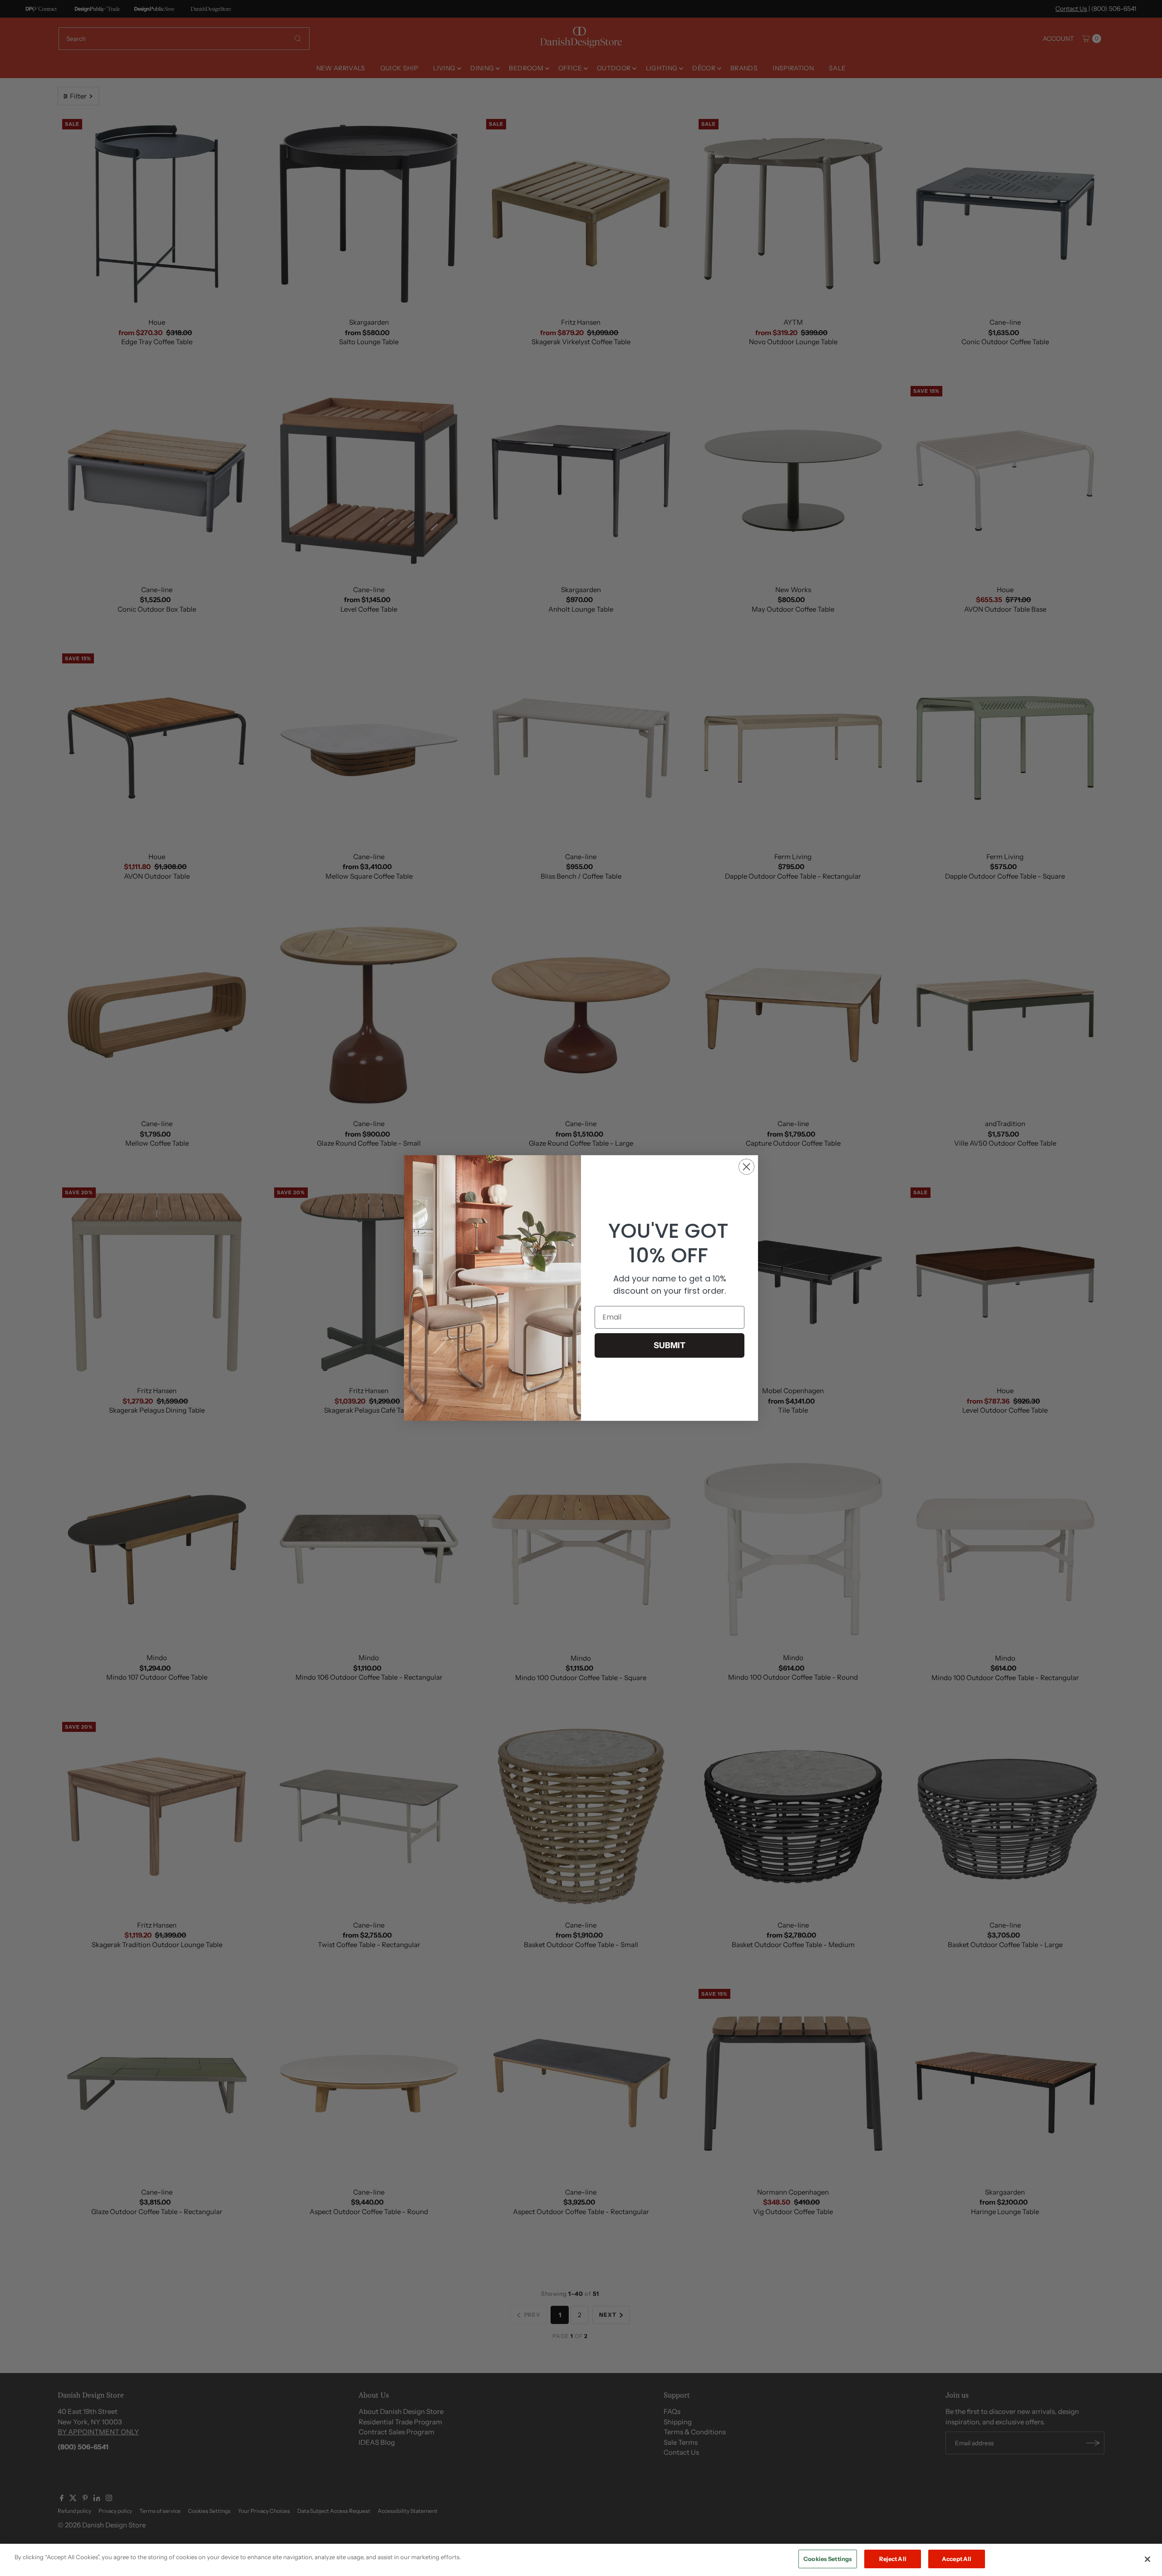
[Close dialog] (746, 1167)
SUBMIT (670, 1345)
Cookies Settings (828, 2559)
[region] (581, 2560)
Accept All (957, 2559)
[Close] (1147, 2559)
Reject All (893, 2559)
